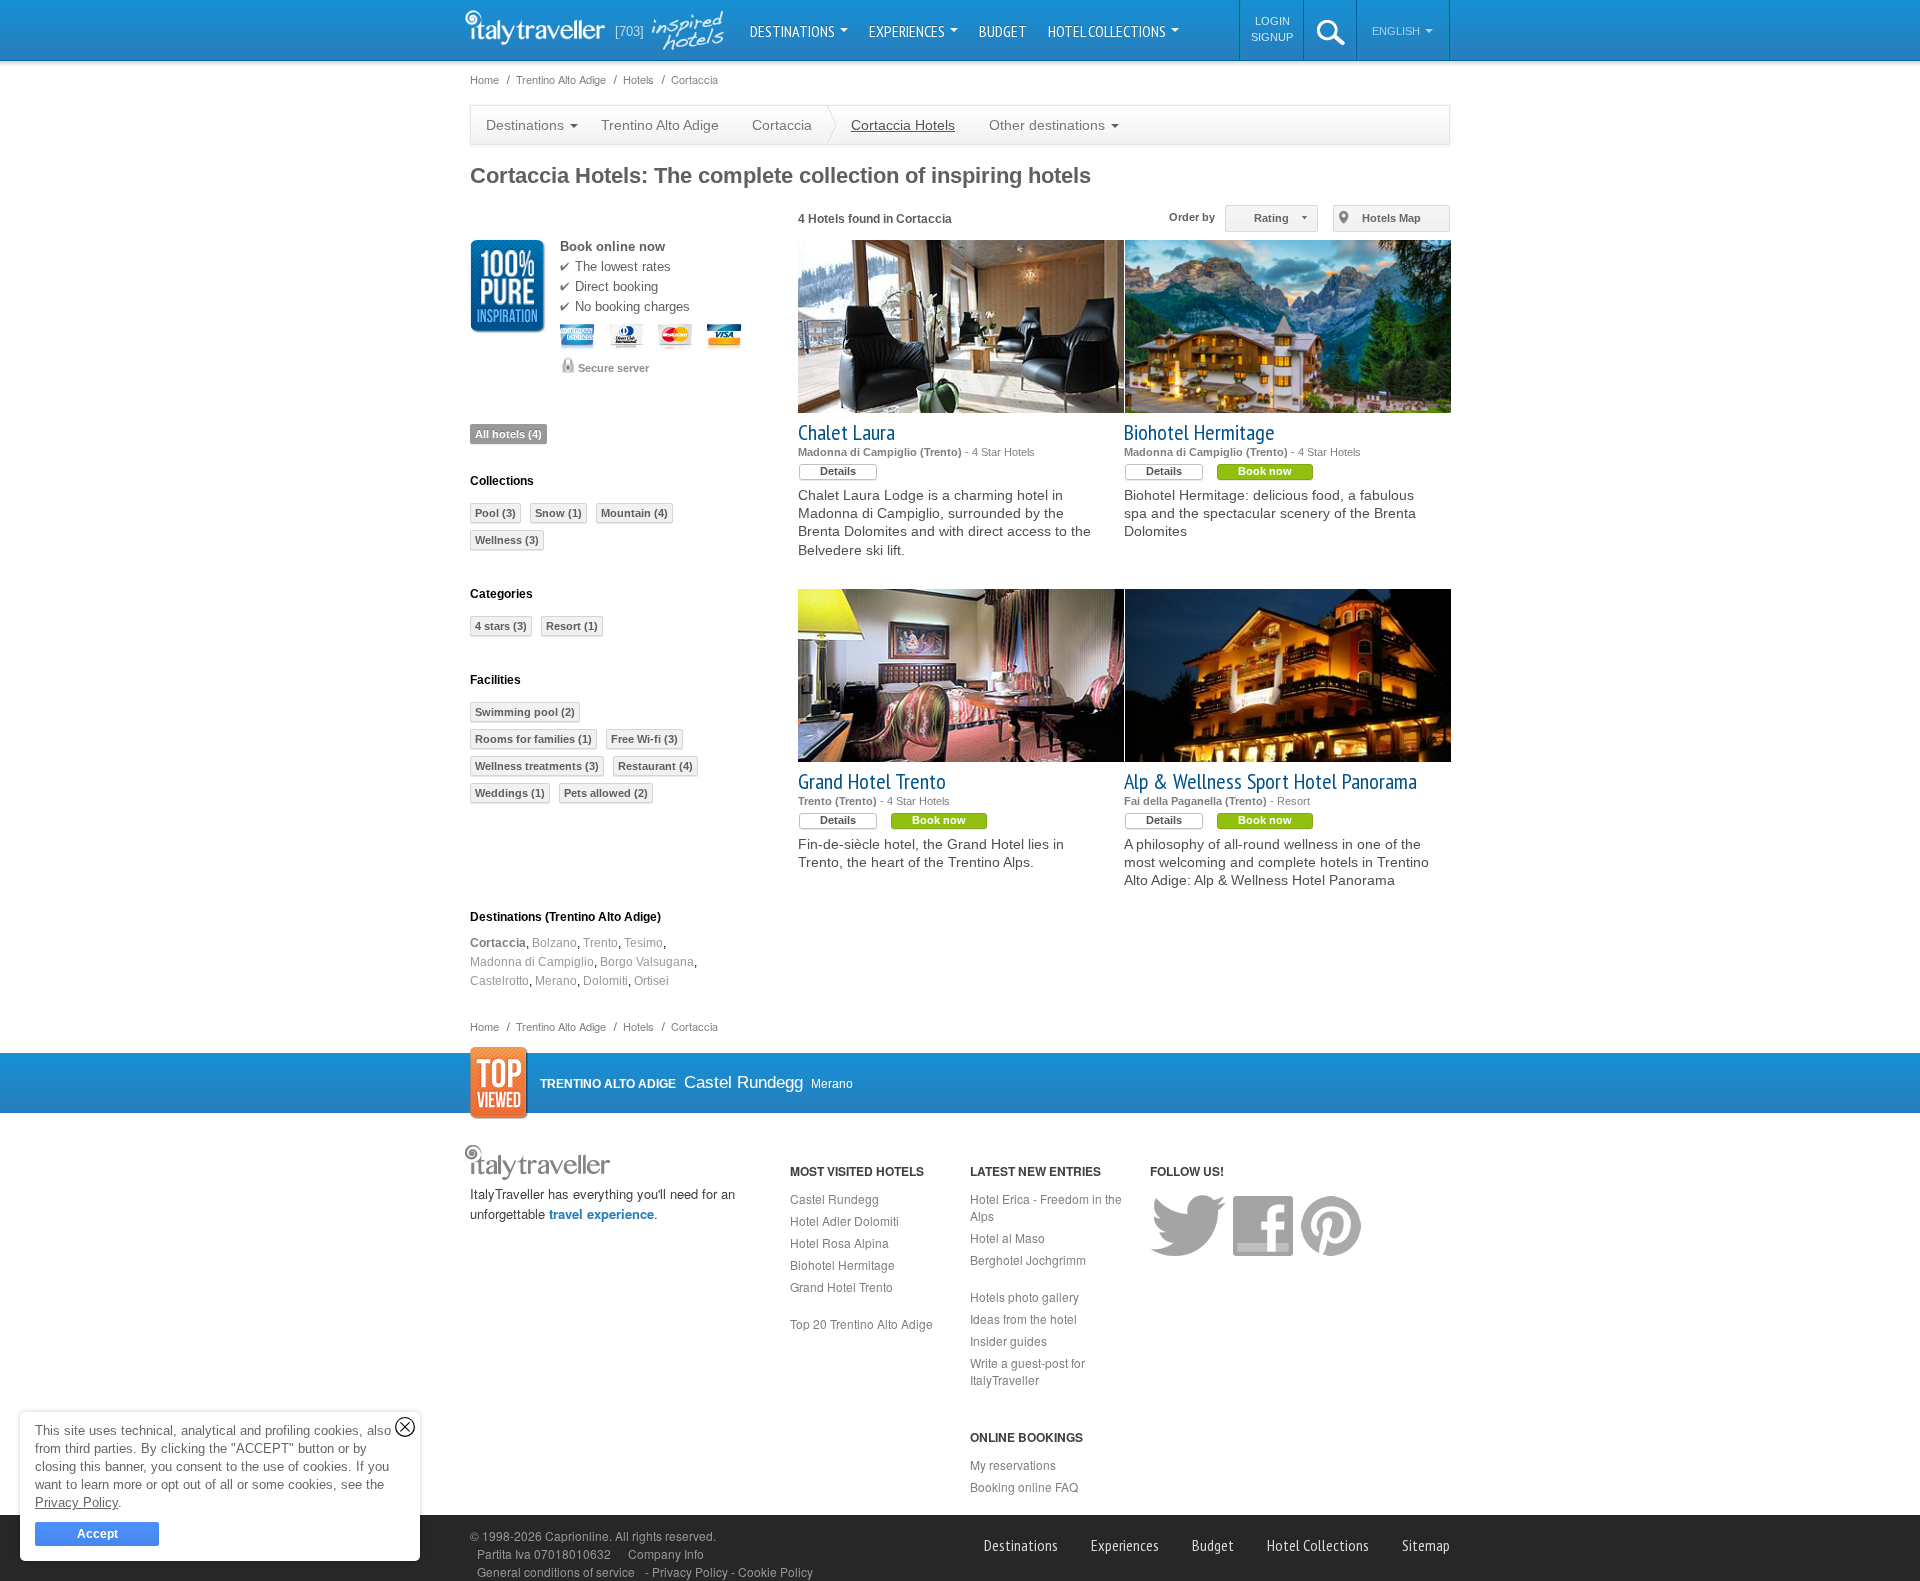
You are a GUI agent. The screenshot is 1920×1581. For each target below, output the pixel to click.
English (1397, 31)
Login (1272, 21)
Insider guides (1008, 1340)
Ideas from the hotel (1023, 1318)
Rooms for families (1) (533, 739)
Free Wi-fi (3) (644, 739)
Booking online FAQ (1024, 1486)
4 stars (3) (501, 626)
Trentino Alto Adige (660, 125)
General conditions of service (556, 1571)
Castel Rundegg (834, 1198)
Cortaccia (498, 943)
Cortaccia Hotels (903, 125)
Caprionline (577, 1535)
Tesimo (643, 943)
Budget (1003, 31)
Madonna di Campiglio (532, 962)
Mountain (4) (634, 513)
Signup (1272, 37)
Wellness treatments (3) (537, 766)
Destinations (794, 31)
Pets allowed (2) (606, 793)
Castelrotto (499, 981)
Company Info (666, 1553)
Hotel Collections (1108, 31)
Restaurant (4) (655, 766)
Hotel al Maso (1007, 1237)
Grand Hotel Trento (872, 781)
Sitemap (1426, 1545)
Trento (600, 943)
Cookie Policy (775, 1571)
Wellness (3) (507, 540)
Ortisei (651, 981)
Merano (556, 981)
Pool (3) (495, 513)
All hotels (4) (508, 434)
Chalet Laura (846, 432)
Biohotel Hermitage (1199, 432)
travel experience (601, 1213)
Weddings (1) (510, 793)
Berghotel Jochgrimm (1028, 1259)
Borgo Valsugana (647, 962)
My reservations (1013, 1464)
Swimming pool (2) (525, 712)
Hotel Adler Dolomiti (844, 1220)
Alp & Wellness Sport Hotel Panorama (1270, 781)
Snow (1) (558, 513)
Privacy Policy (691, 1571)
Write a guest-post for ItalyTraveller (1027, 1371)
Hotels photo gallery (1024, 1296)
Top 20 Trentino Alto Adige (861, 1323)
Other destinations (1049, 125)
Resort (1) (572, 626)
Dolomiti (605, 981)
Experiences (908, 31)
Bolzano (554, 943)
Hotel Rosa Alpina (839, 1242)
